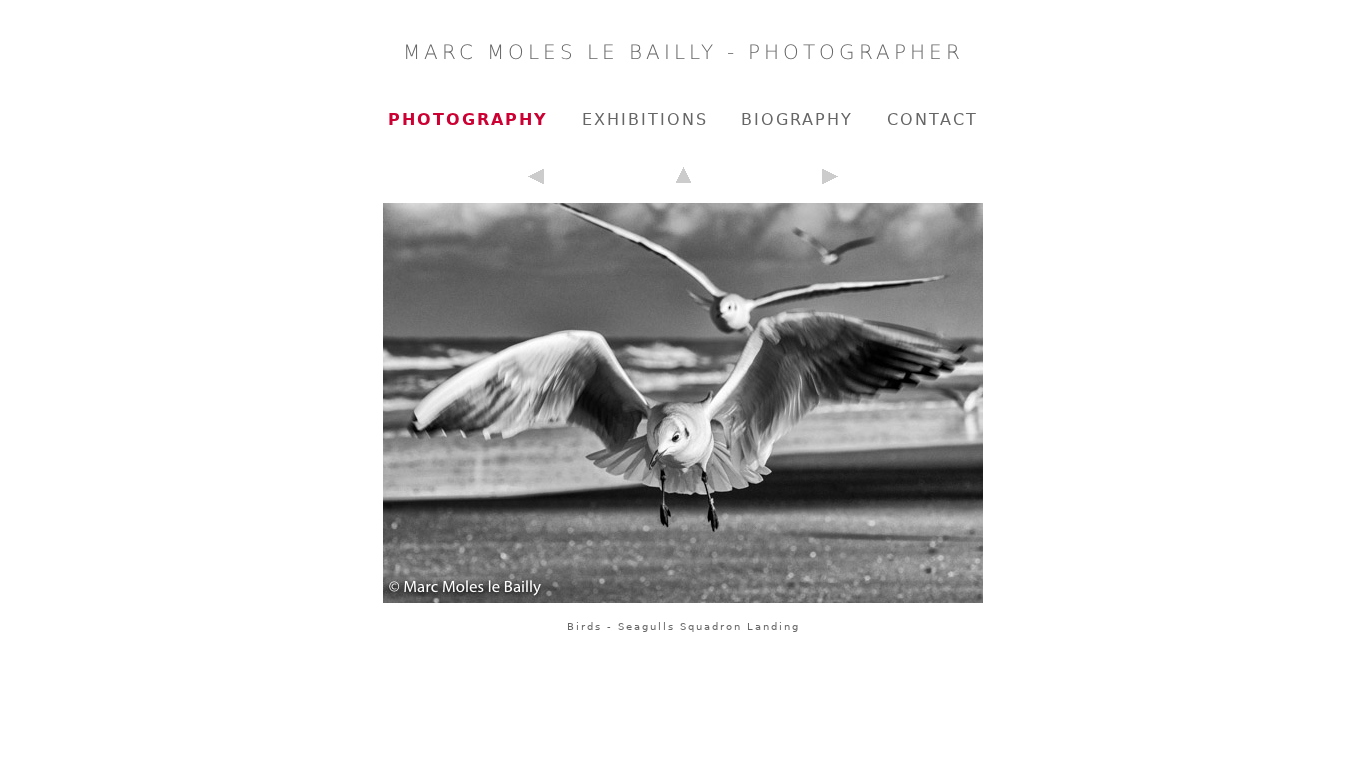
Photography (468, 119)
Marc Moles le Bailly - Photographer (683, 52)
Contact (932, 119)
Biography (797, 119)
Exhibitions (645, 119)
